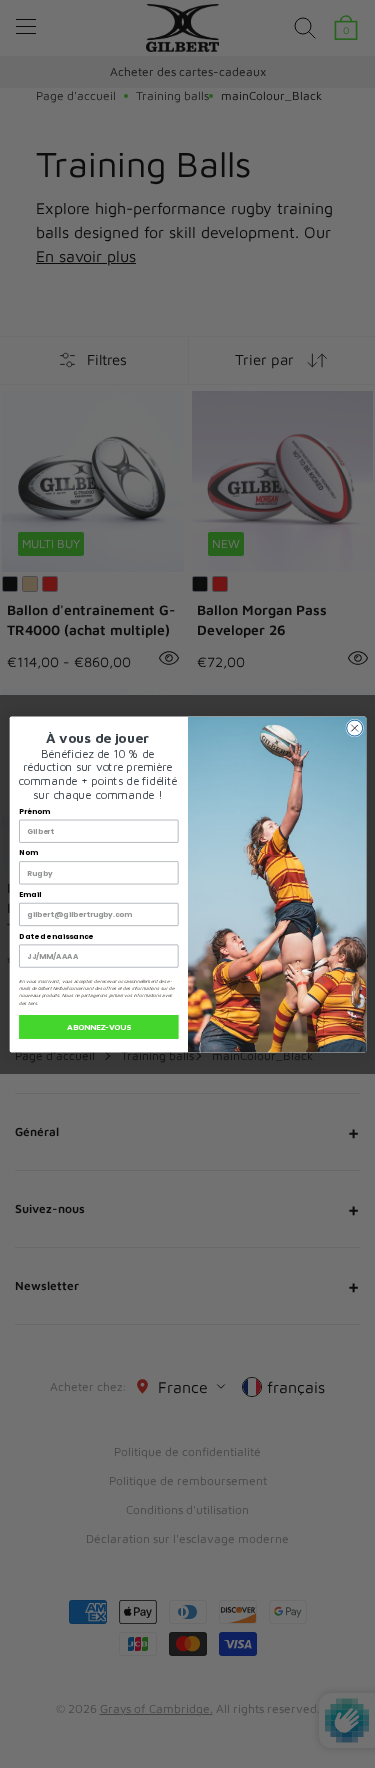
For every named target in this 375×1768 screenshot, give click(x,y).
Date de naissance (56, 935)
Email (30, 894)
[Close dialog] (354, 728)
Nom (28, 852)
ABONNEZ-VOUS (99, 1026)
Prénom (34, 811)
